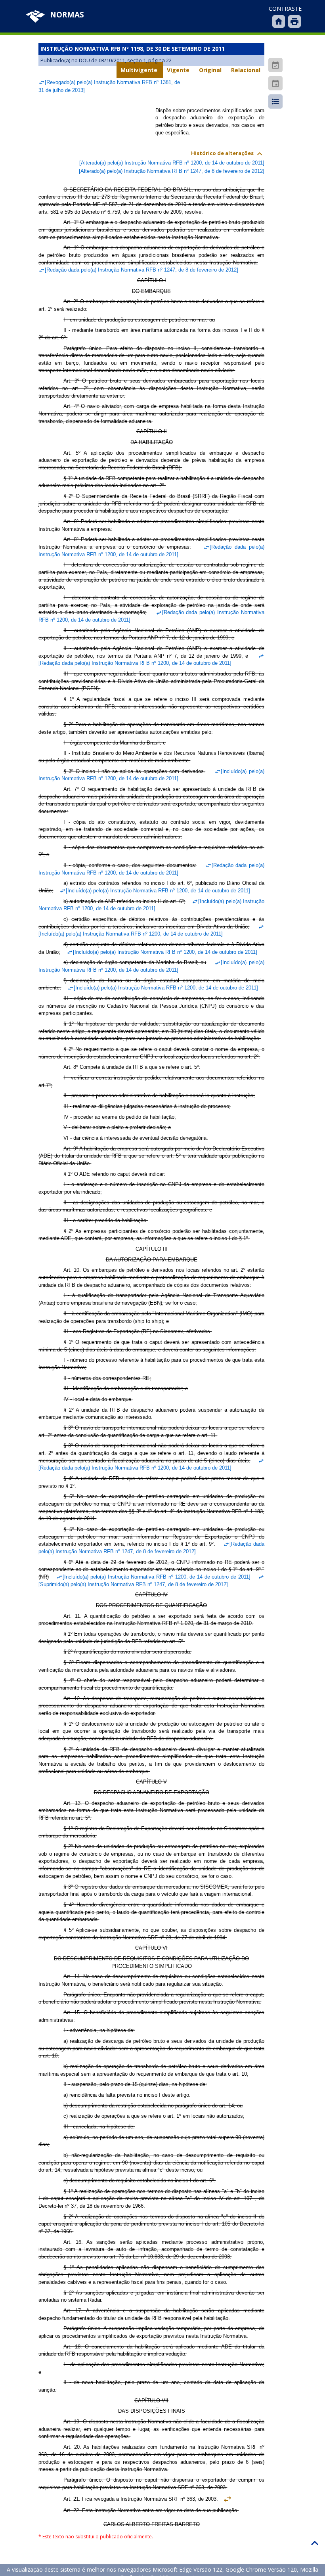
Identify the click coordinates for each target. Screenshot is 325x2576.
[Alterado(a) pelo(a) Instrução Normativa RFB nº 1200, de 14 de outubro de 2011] (172, 163)
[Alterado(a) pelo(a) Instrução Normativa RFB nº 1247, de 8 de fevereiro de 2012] (172, 171)
